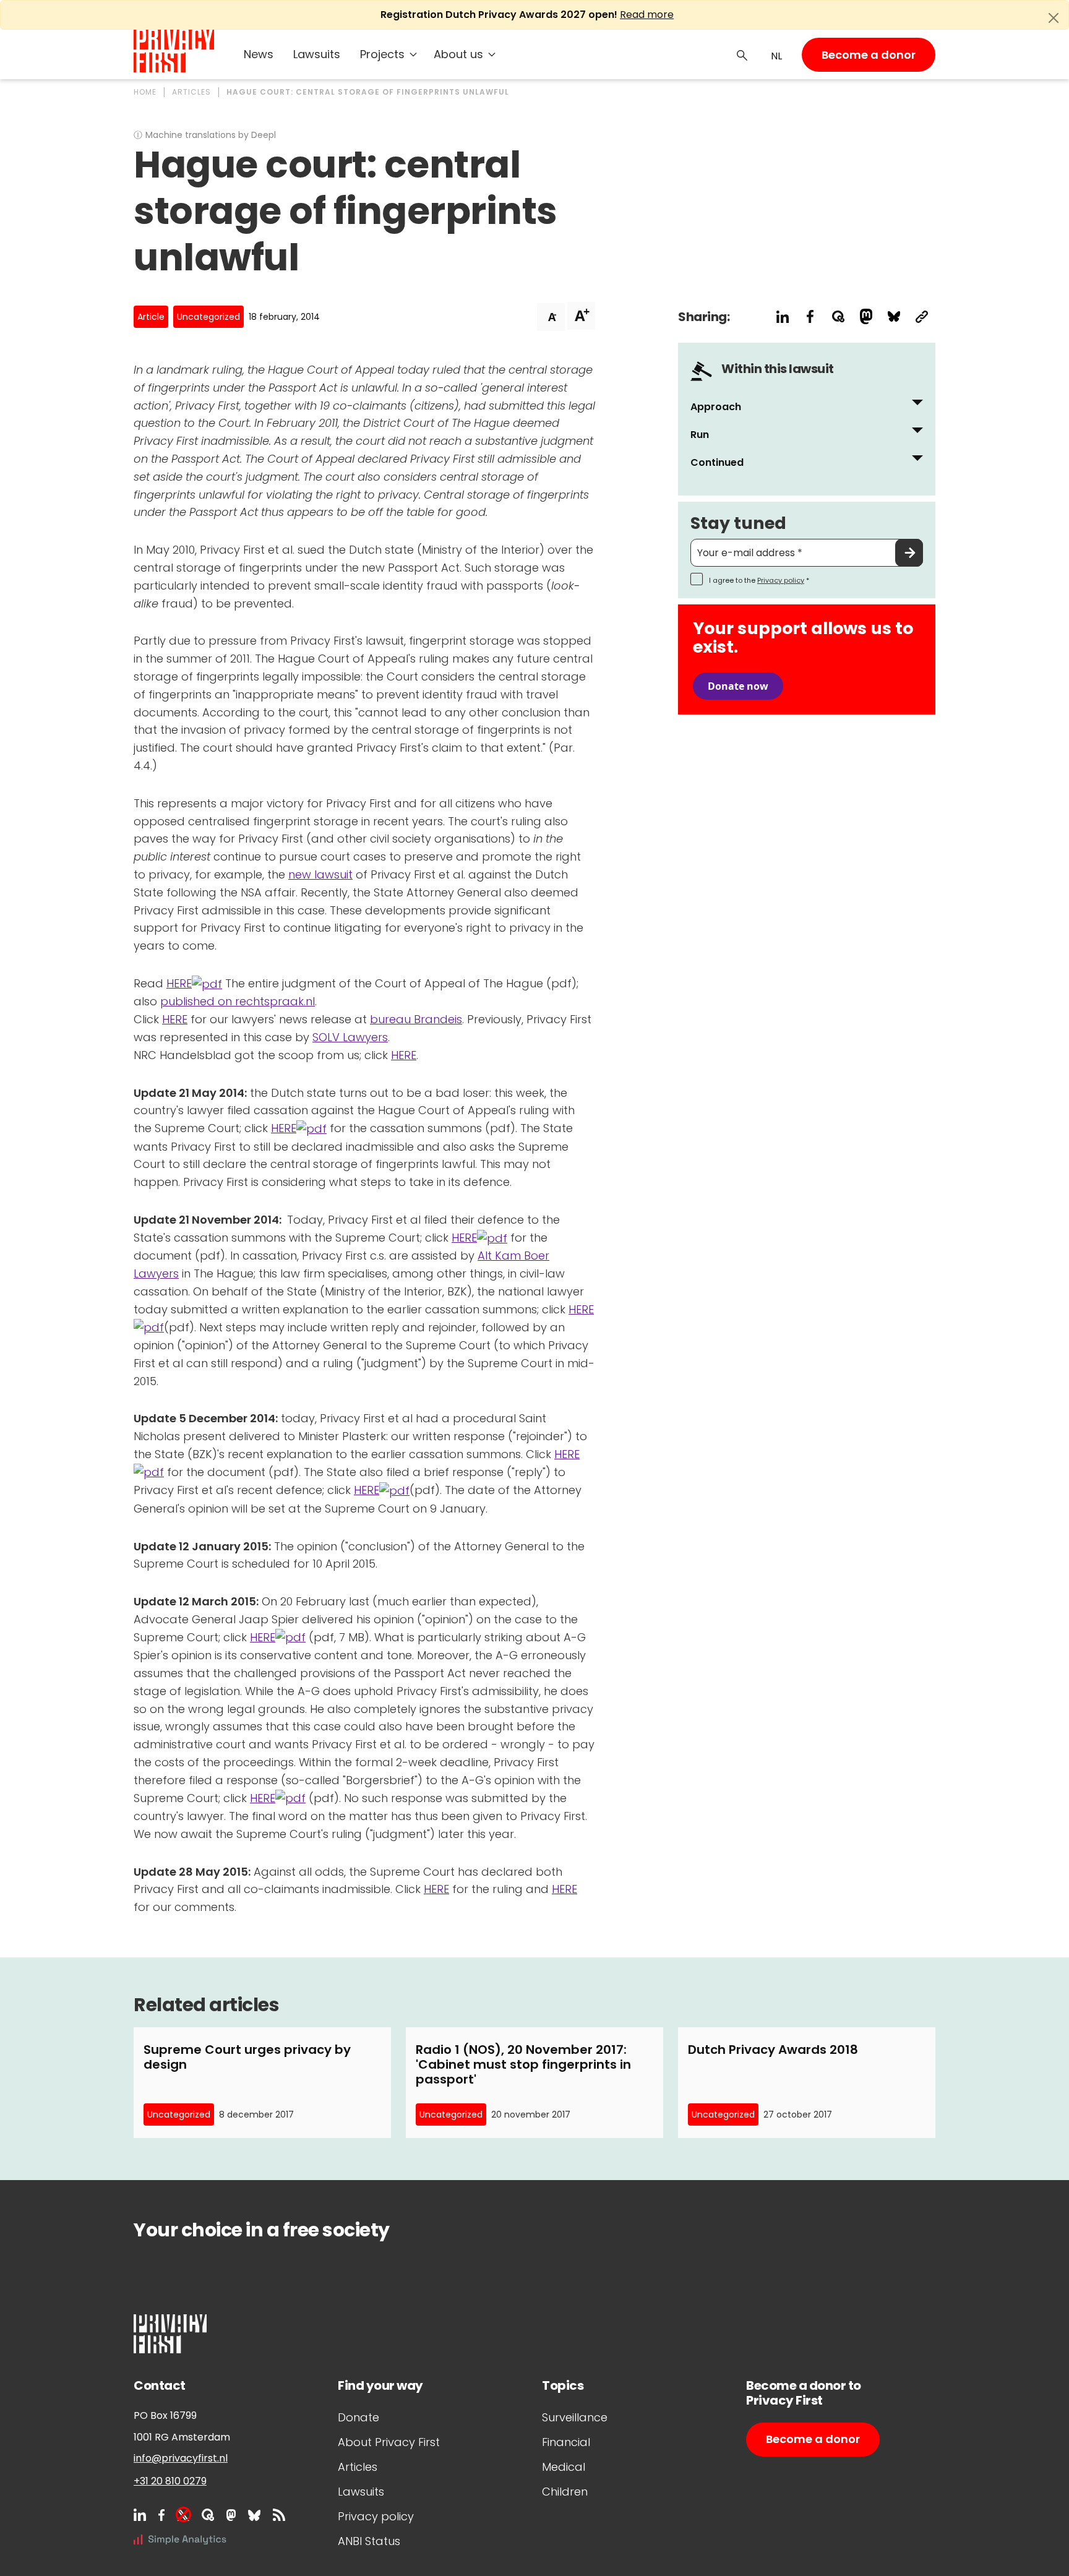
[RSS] (279, 2515)
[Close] (1054, 18)
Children (565, 2492)
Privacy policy (781, 580)
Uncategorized (208, 317)
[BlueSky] (254, 2515)
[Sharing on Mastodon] (866, 316)
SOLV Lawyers (350, 1037)
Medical (564, 2467)
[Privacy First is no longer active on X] (183, 2515)
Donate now (738, 686)
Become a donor (869, 55)
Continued (717, 462)
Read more (647, 15)
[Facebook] (161, 2515)
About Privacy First (389, 2442)
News (259, 54)
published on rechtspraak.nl (238, 1001)
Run (700, 435)
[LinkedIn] (140, 2515)
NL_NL (775, 56)
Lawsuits (317, 54)
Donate (358, 2417)
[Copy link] (921, 316)
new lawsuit (320, 874)
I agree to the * (759, 580)
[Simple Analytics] (180, 2539)
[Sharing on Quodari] (838, 316)
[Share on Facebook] (810, 316)
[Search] (742, 54)
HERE (179, 983)
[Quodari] (208, 2515)
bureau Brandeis (416, 1019)
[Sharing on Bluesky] (894, 316)
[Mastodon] (231, 2515)
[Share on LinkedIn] (782, 316)
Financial (566, 2442)
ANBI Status (369, 2541)
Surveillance (575, 2417)
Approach (716, 407)
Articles (358, 2467)
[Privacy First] (174, 51)
